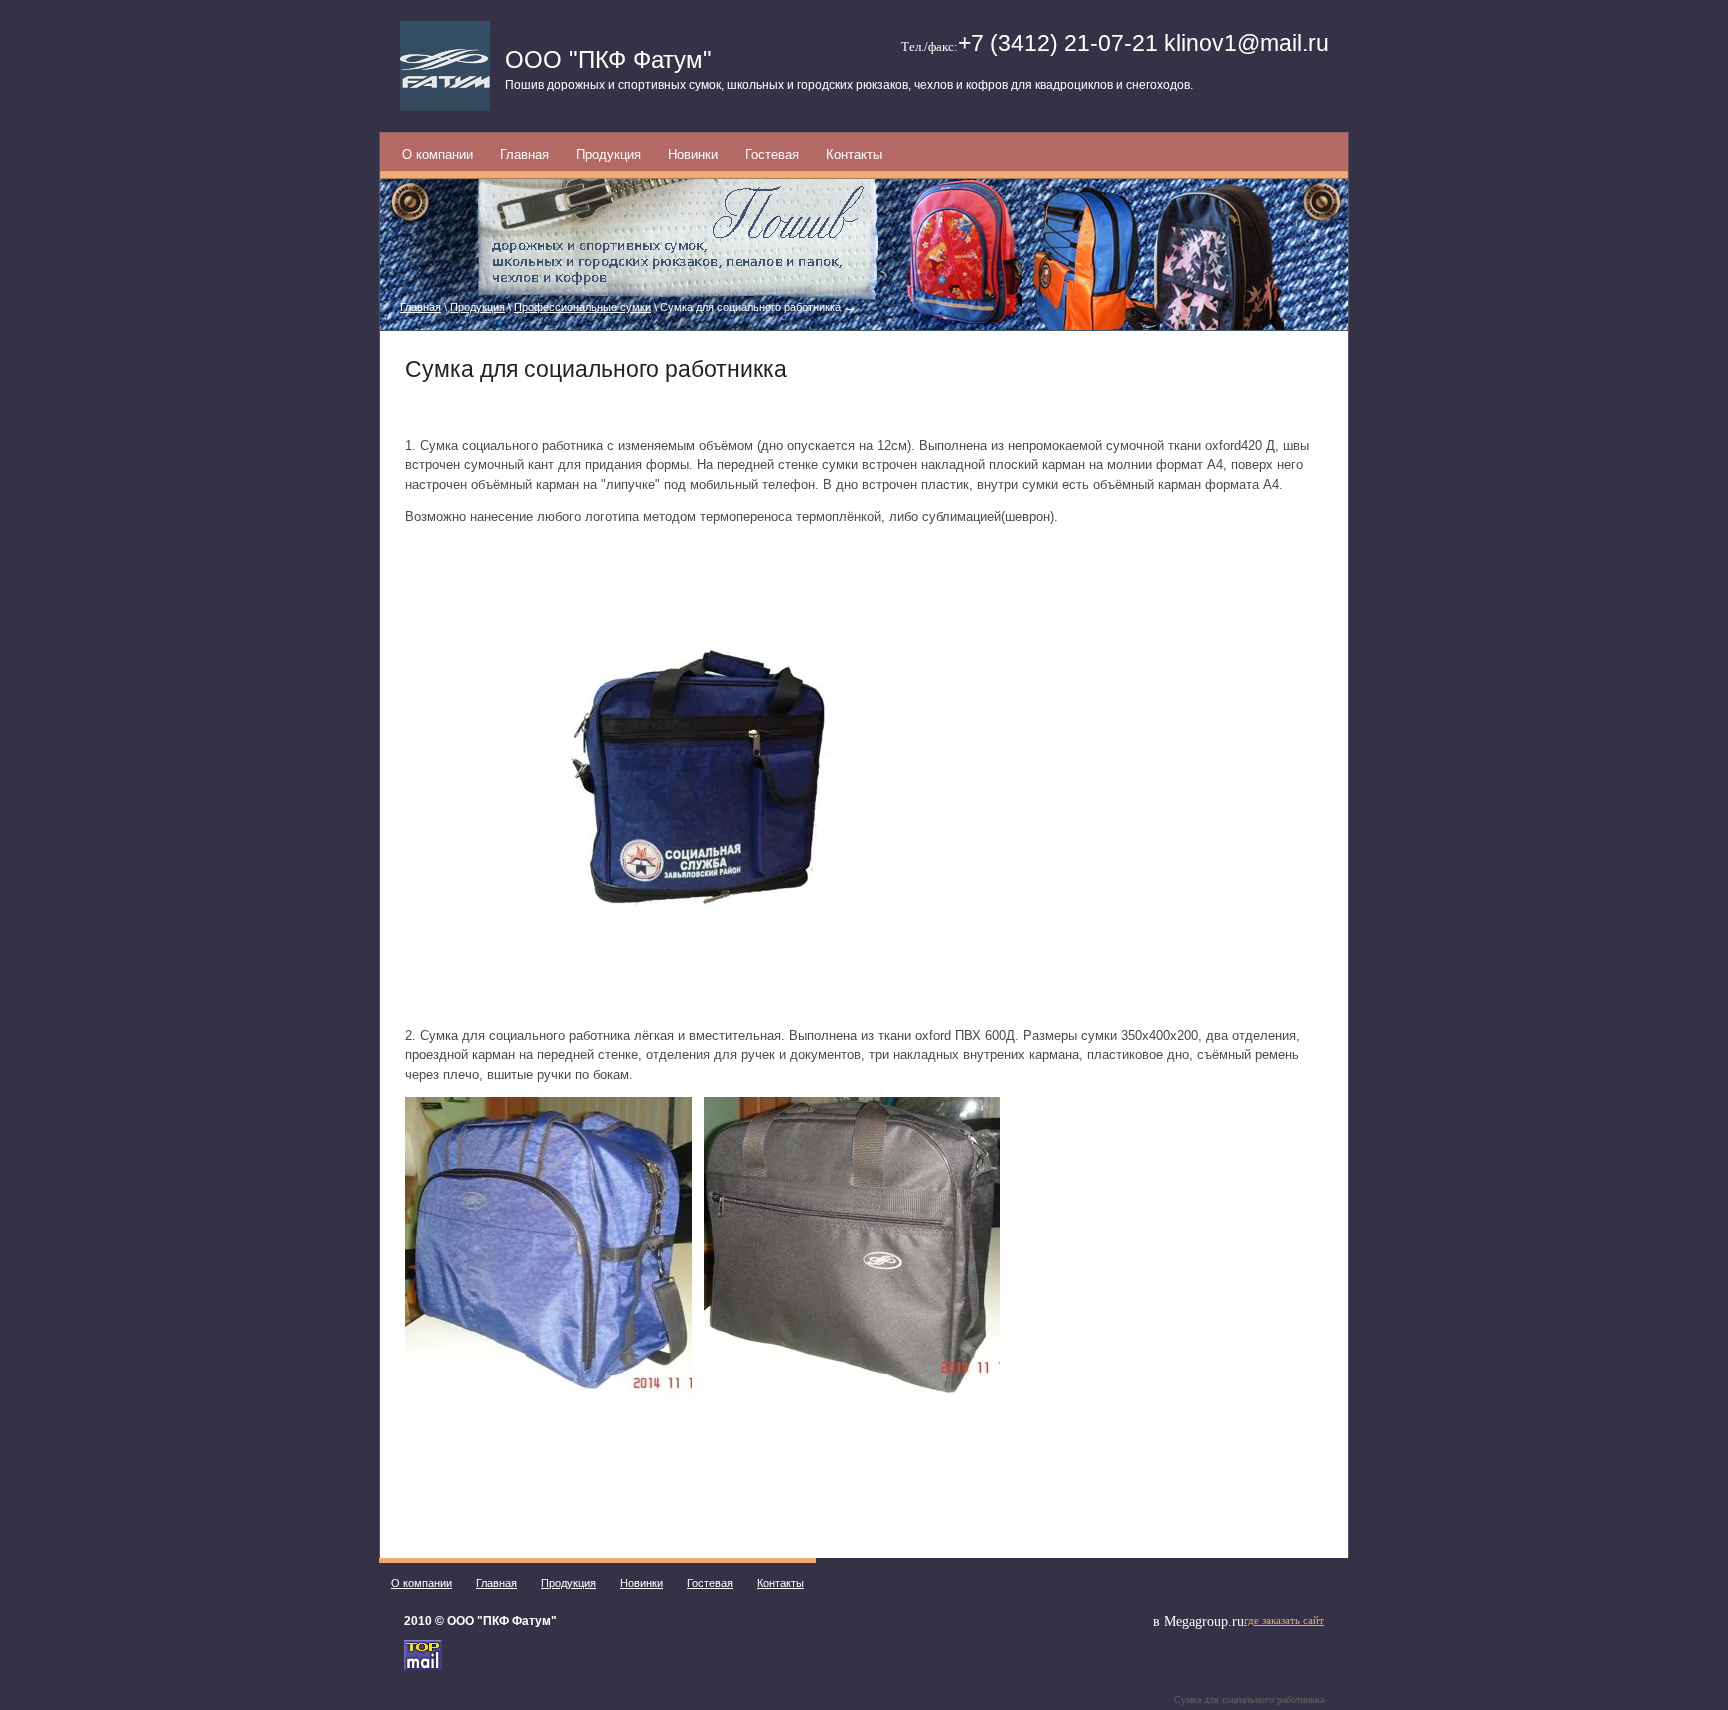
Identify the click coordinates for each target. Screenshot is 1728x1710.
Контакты (854, 154)
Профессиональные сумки (582, 307)
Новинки (693, 154)
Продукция (608, 154)
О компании (437, 154)
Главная (524, 154)
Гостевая (772, 154)
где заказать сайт (1284, 1620)
